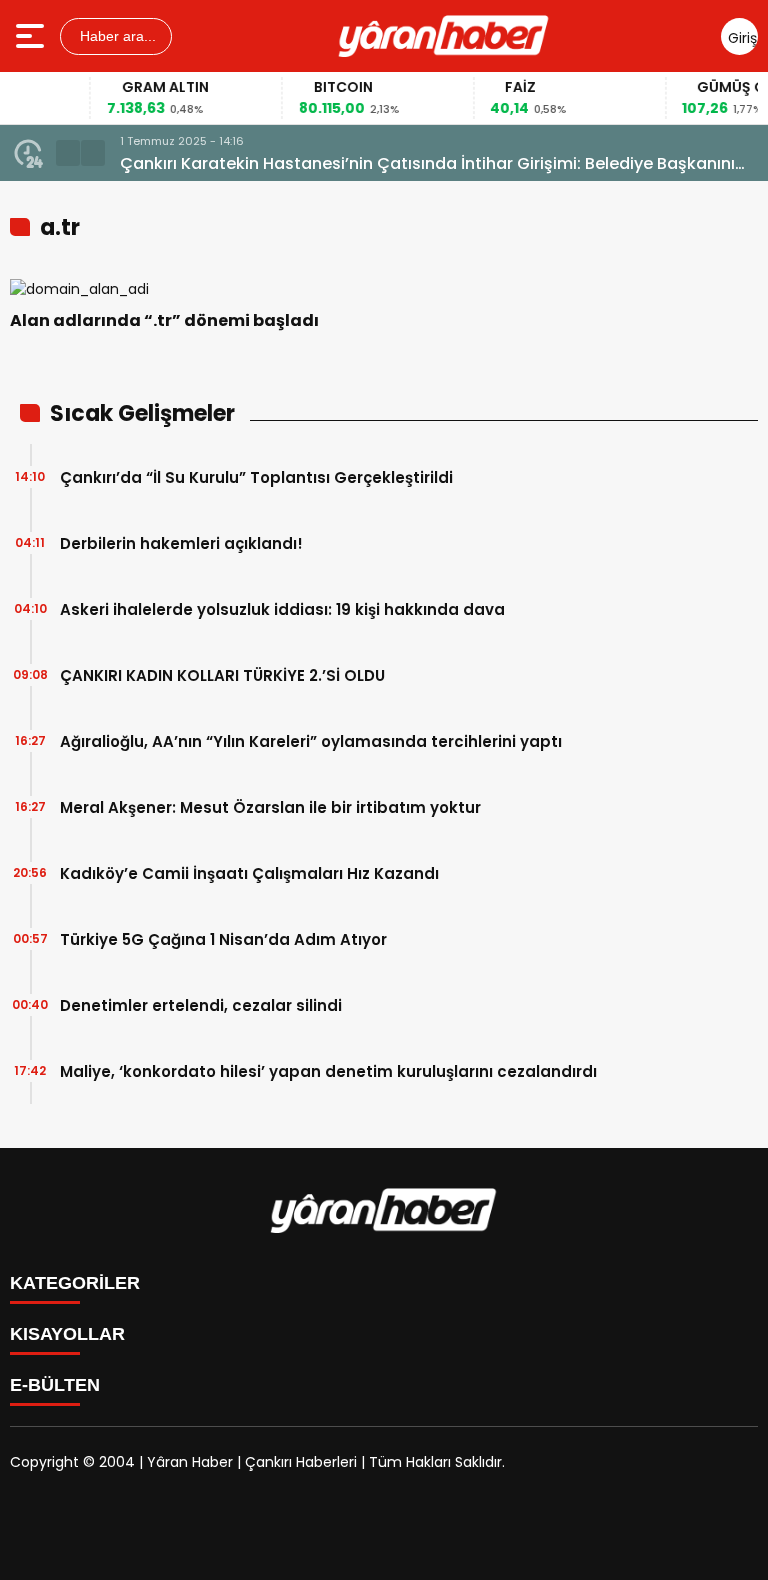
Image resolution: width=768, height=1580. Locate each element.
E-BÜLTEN (55, 1385)
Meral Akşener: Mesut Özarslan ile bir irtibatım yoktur (270, 807)
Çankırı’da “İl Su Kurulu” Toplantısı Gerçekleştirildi (256, 477)
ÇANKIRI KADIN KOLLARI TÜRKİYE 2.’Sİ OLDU (222, 675)
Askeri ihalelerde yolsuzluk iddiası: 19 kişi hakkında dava (282, 609)
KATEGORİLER (75, 1283)
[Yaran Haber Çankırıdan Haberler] (444, 36)
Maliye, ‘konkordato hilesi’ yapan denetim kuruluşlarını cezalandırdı (328, 1071)
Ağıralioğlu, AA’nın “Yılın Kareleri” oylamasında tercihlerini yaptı (311, 741)
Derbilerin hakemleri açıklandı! (181, 543)
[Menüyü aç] (32, 36)
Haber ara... (116, 36)
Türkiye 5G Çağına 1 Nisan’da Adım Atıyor (223, 939)
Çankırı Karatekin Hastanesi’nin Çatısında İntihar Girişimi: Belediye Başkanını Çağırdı (427, 164)
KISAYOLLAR (67, 1334)
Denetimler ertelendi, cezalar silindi (201, 1005)
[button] (68, 153)
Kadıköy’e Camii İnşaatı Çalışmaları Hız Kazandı (249, 873)
